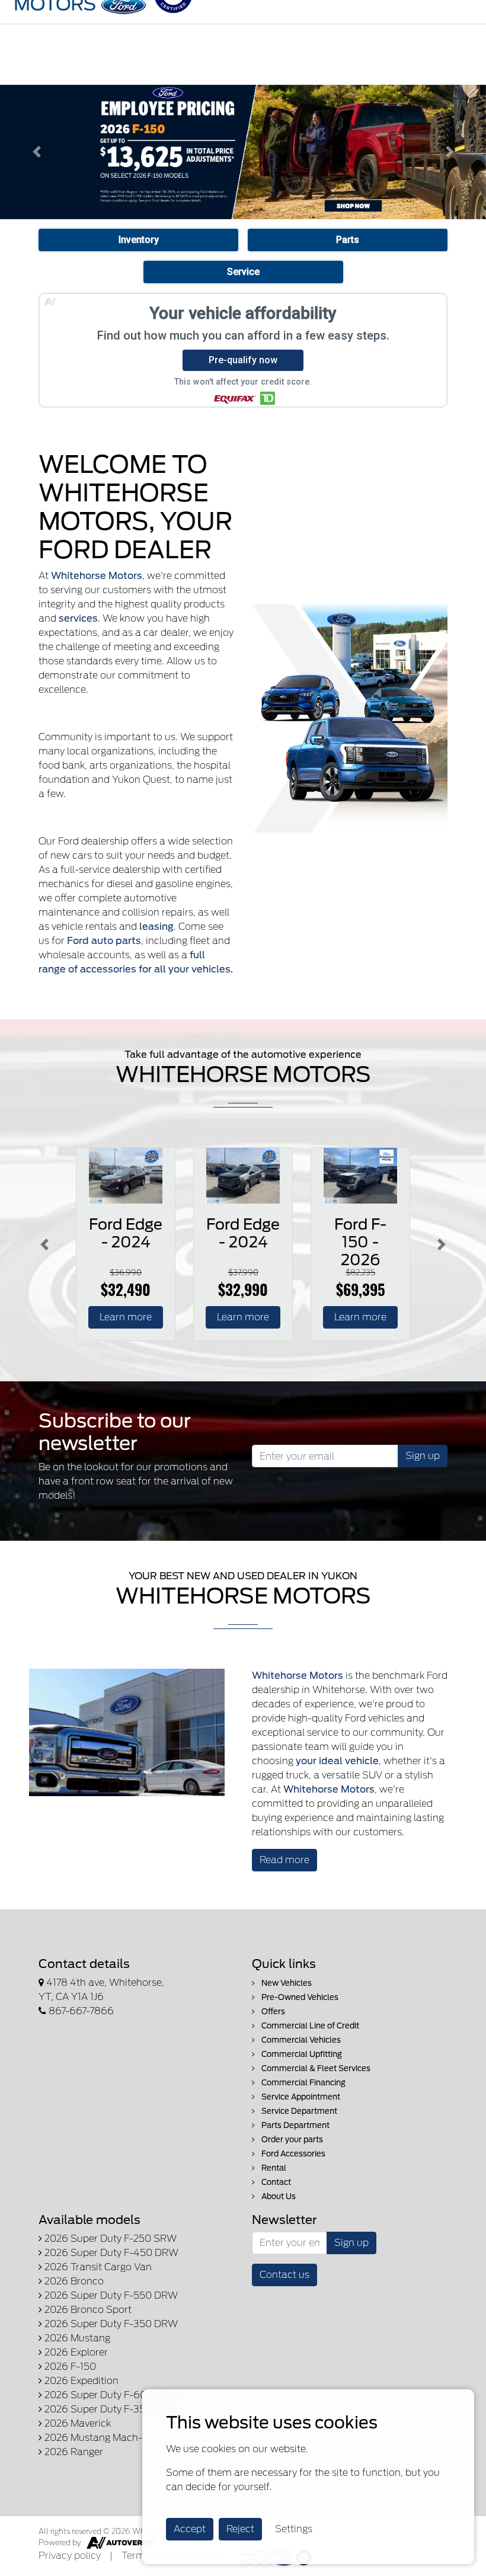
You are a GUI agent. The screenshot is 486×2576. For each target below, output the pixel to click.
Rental (273, 2168)
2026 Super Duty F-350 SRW (110, 2409)
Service (243, 272)
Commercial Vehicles (300, 2040)
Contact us (284, 2275)
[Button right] (442, 1244)
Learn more (126, 1317)
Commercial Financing (303, 2083)
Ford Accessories (292, 2154)
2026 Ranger (73, 2452)
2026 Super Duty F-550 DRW (110, 2295)
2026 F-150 (69, 2367)
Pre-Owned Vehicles (299, 1997)
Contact (275, 2182)
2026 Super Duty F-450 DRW (110, 2253)
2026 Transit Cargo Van (97, 2267)
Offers (272, 2012)
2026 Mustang (76, 2338)
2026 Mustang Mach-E (95, 2438)
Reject (240, 2529)
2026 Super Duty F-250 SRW (109, 2239)
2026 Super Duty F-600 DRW (111, 2395)
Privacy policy (70, 2556)
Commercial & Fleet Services (315, 2068)
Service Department (298, 2111)
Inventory (139, 240)
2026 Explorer (75, 2352)
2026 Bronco (73, 2281)
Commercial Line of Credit (309, 2026)
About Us (278, 2196)
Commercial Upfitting (301, 2054)
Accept (190, 2529)
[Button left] (44, 1244)
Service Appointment (300, 2097)
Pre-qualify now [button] (243, 360)
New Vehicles (286, 1983)
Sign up (423, 1456)
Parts (348, 240)
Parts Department (295, 2125)
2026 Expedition (80, 2381)
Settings (294, 2529)
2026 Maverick (76, 2423)
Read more (284, 1860)
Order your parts (291, 2140)
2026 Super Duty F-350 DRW (110, 2324)
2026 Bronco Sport (87, 2310)
